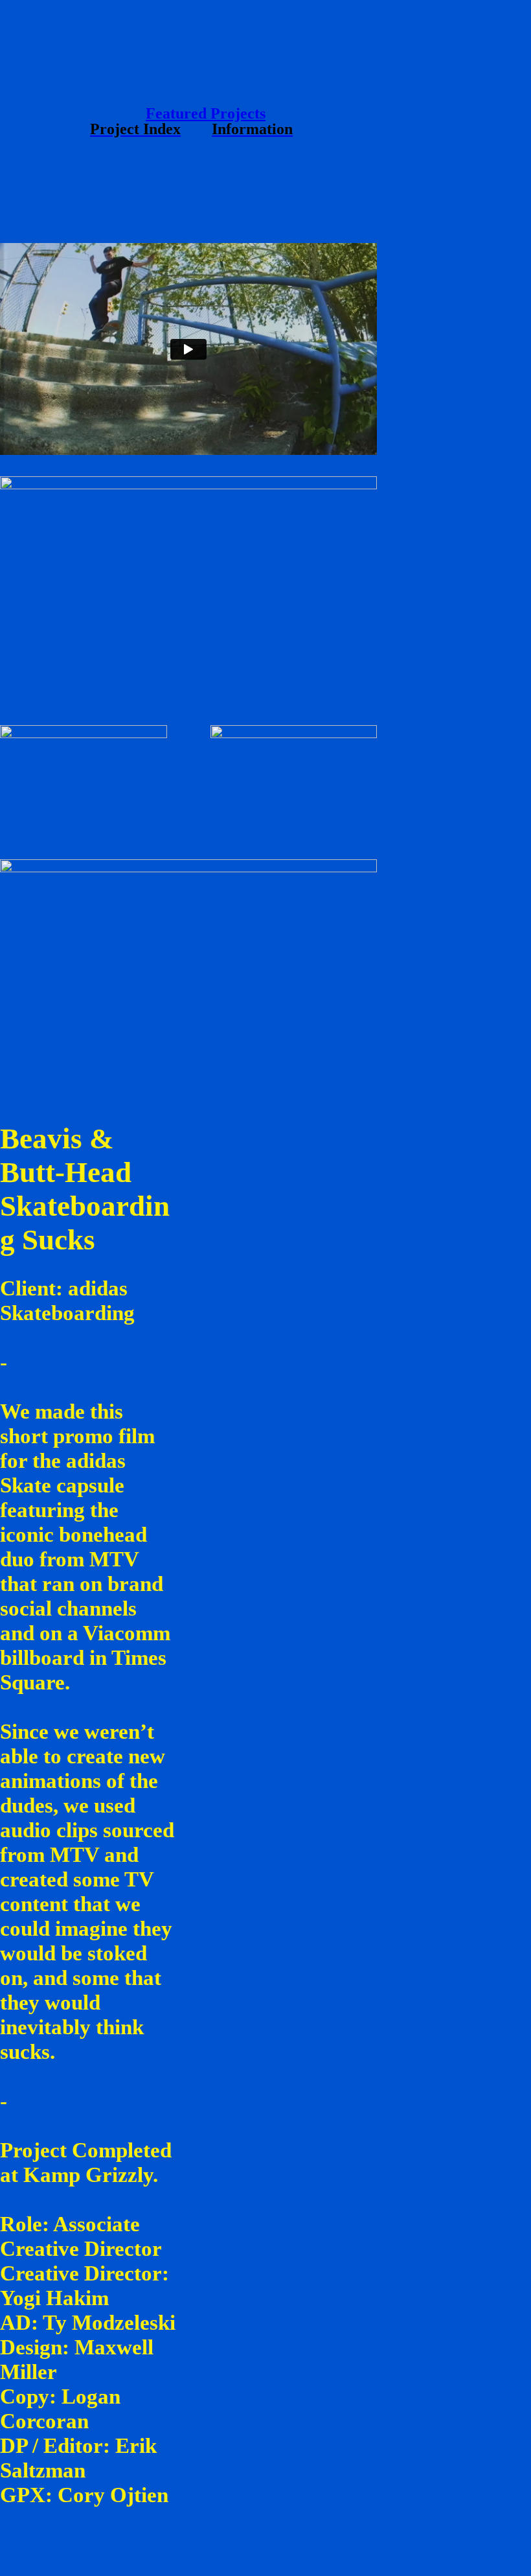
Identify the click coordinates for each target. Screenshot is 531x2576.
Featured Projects (206, 113)
